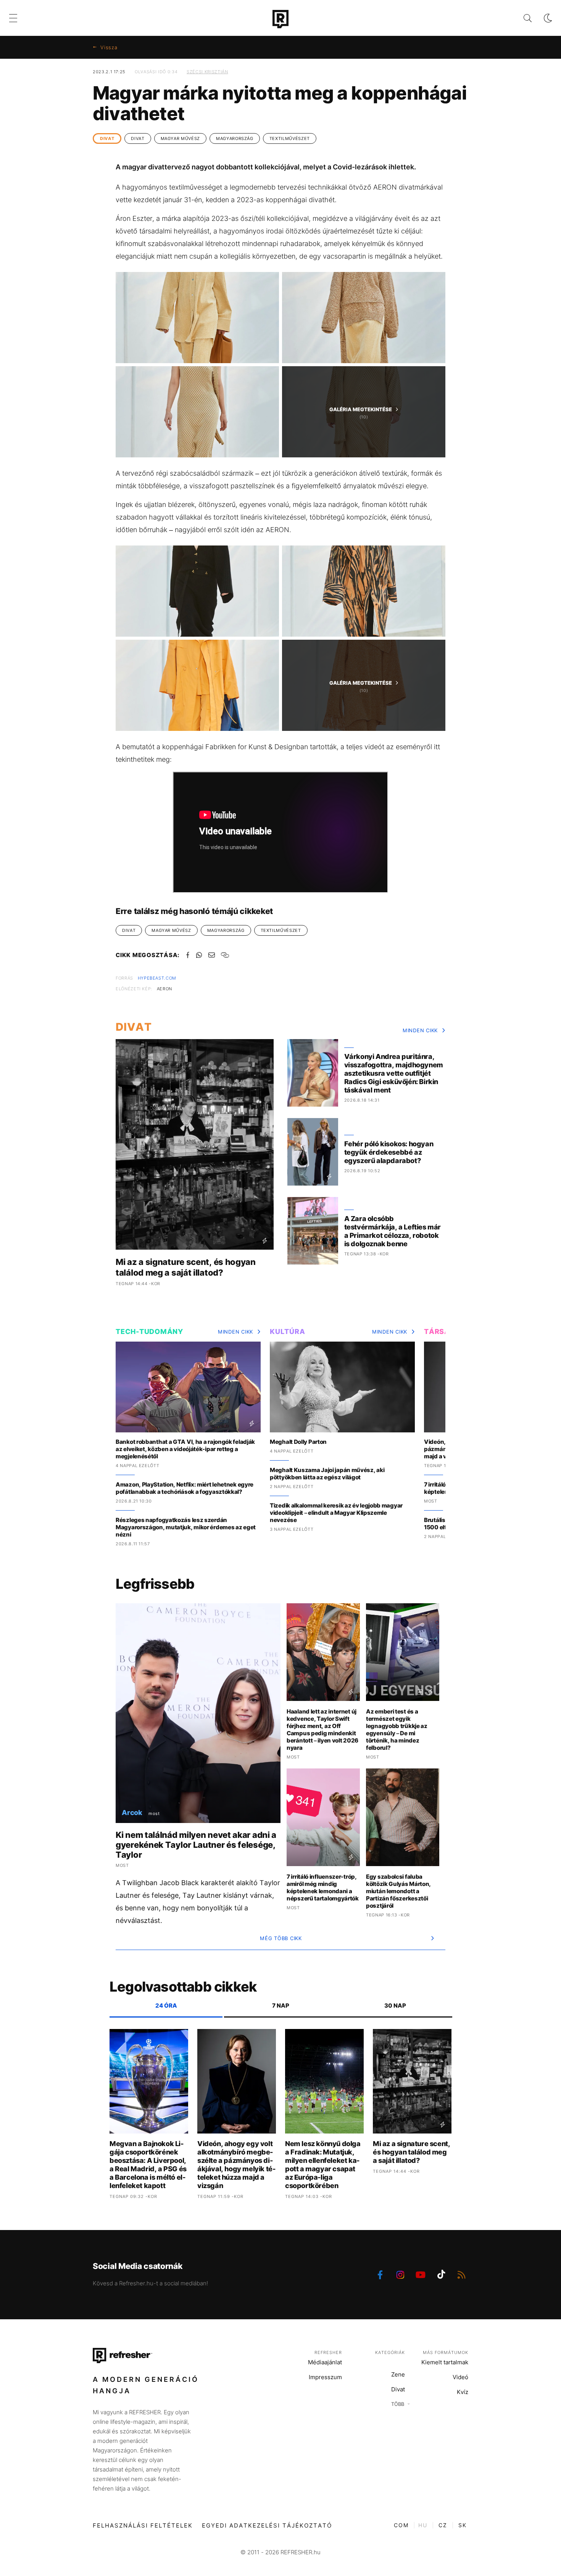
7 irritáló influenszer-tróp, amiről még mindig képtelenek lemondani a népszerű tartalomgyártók (323, 1887)
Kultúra (287, 1331)
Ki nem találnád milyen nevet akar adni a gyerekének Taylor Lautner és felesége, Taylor (196, 1845)
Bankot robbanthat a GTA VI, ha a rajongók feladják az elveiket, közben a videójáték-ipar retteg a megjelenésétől (185, 1449)
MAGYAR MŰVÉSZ (180, 138)
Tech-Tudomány (149, 1331)
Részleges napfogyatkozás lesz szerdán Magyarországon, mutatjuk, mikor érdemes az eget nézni (186, 1527)
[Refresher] (280, 19)
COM (401, 2525)
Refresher (328, 2352)
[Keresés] (522, 18)
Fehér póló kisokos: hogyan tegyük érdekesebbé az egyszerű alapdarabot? (389, 1152)
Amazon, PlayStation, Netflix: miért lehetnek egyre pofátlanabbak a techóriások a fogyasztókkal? (185, 1488)
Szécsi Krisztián (207, 72)
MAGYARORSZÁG (235, 138)
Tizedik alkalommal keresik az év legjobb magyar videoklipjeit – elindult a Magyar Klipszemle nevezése (336, 1513)
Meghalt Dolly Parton (298, 1442)
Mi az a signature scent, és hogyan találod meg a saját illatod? (186, 1267)
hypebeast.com (157, 978)
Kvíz (463, 2392)
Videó (460, 2377)
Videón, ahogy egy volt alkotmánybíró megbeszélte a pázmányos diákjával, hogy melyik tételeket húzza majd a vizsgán (236, 2165)
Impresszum (325, 2377)
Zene (398, 2374)
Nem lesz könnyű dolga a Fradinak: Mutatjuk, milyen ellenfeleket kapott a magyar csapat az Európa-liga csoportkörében (323, 2165)
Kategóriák (390, 2352)
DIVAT (107, 138)
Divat (398, 2389)
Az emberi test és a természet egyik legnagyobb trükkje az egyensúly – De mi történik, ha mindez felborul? (397, 1730)
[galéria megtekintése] (197, 318)
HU (423, 2525)
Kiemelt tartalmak (445, 2362)
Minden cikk (420, 1030)
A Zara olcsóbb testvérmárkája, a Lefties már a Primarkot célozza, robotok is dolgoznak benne (393, 1231)
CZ (443, 2525)
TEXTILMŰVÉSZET (290, 138)
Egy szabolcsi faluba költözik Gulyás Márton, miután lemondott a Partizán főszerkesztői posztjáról (398, 1891)
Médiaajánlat (325, 2362)
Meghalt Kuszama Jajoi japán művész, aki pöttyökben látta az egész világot (327, 1474)
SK (463, 2525)
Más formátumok (446, 2352)
